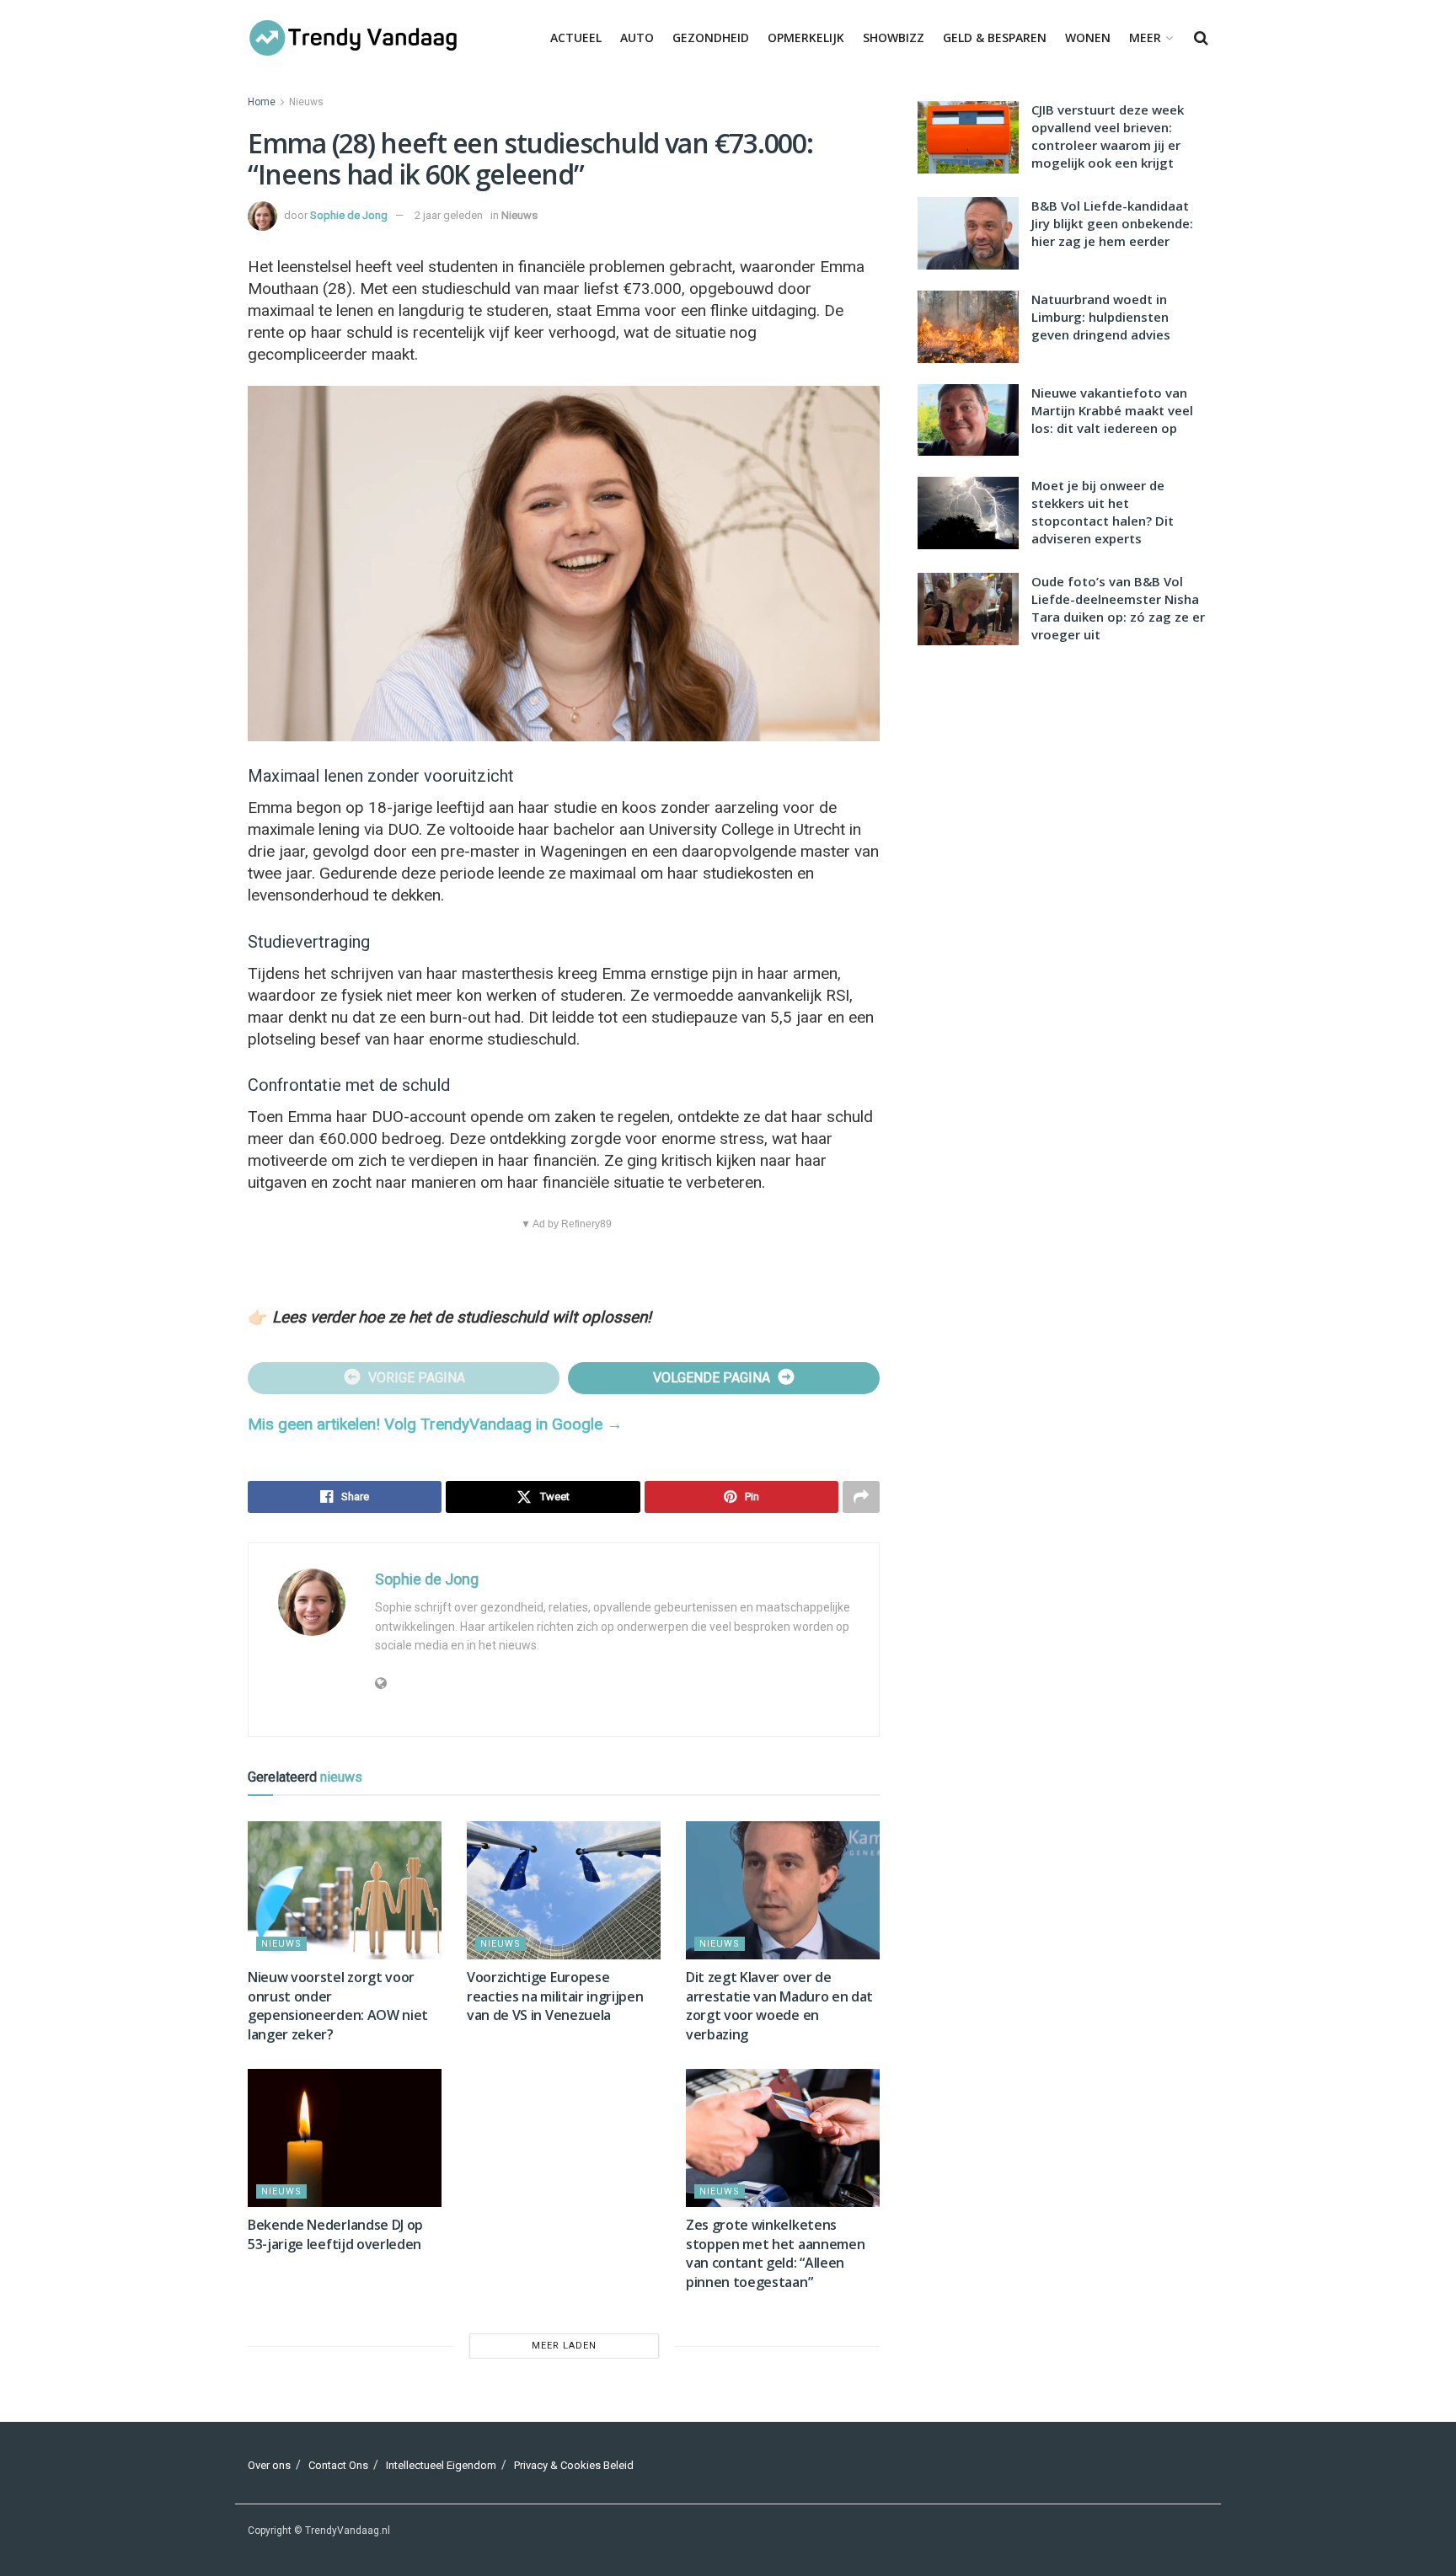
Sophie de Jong (349, 215)
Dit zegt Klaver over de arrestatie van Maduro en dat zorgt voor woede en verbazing (779, 2005)
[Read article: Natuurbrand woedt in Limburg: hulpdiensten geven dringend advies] (968, 327)
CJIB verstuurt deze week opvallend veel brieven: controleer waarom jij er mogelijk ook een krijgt (1108, 136)
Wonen (1088, 37)
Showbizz (894, 37)
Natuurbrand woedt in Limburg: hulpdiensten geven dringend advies (1101, 317)
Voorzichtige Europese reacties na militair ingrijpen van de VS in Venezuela (555, 1996)
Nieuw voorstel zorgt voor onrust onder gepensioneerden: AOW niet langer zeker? (338, 2005)
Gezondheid (711, 37)
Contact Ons (338, 2465)
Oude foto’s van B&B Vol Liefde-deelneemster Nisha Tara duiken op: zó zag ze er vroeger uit (1118, 608)
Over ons (269, 2465)
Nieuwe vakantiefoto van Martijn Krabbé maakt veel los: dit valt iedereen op (1112, 410)
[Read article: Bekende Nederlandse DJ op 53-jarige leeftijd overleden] (345, 2138)
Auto (637, 37)
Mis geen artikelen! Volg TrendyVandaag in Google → (435, 1424)
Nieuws (306, 102)
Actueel (576, 37)
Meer (1145, 37)
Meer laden (564, 2346)
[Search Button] (1201, 38)
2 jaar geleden (449, 215)
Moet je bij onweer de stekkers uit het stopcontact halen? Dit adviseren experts (1103, 512)
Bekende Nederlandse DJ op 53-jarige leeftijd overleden (335, 2234)
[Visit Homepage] (353, 38)
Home (262, 102)
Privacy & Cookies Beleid (574, 2465)
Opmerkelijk (806, 37)
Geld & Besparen (995, 37)
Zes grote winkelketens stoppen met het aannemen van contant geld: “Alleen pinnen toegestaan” (775, 2253)
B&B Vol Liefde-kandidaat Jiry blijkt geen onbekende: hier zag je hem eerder (1112, 223)
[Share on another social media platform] (861, 1497)
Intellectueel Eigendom (441, 2465)
